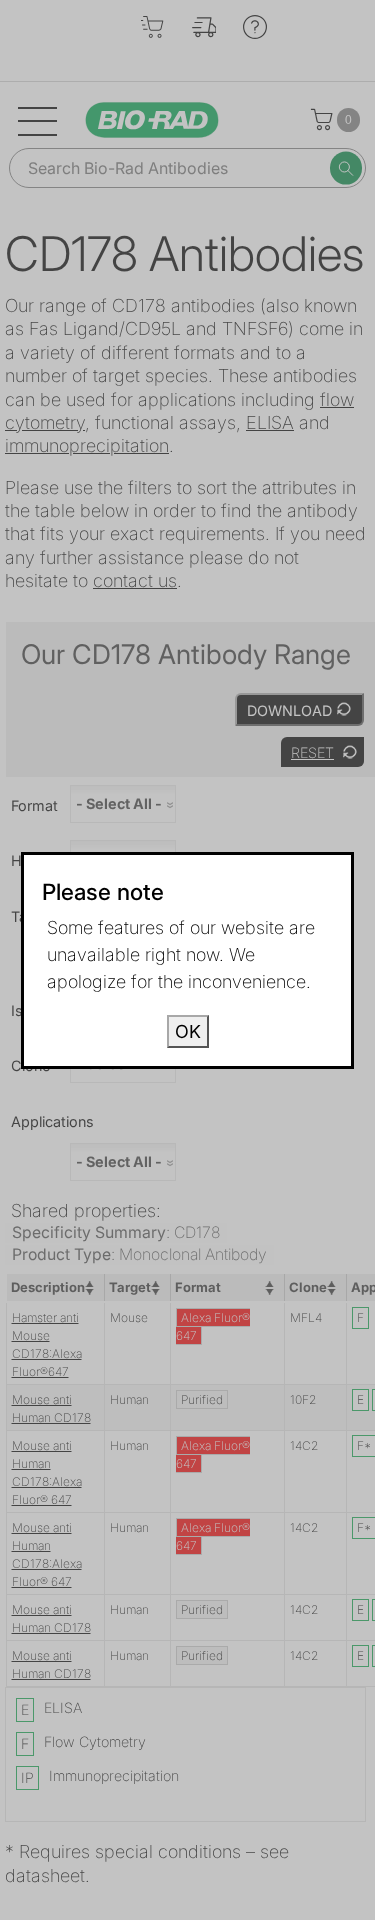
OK (188, 1031)
